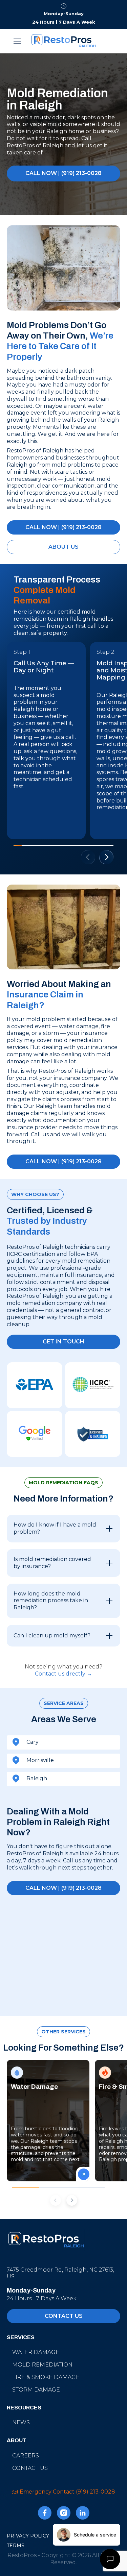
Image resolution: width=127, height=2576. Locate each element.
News (21, 2422)
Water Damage (36, 2352)
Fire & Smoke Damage (46, 2377)
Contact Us (30, 2468)
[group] (48, 2121)
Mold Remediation (42, 2365)
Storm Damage (36, 2390)
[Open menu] (18, 41)
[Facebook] (45, 2514)
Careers (26, 2456)
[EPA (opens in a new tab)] (35, 1385)
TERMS (16, 2546)
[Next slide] (106, 857)
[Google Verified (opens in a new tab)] (35, 1434)
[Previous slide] (56, 2200)
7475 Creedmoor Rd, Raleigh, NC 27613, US (60, 2273)
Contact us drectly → (63, 1674)
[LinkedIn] (83, 2514)
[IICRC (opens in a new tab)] (93, 1385)
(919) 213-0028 (96, 2492)
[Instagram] (64, 2514)
